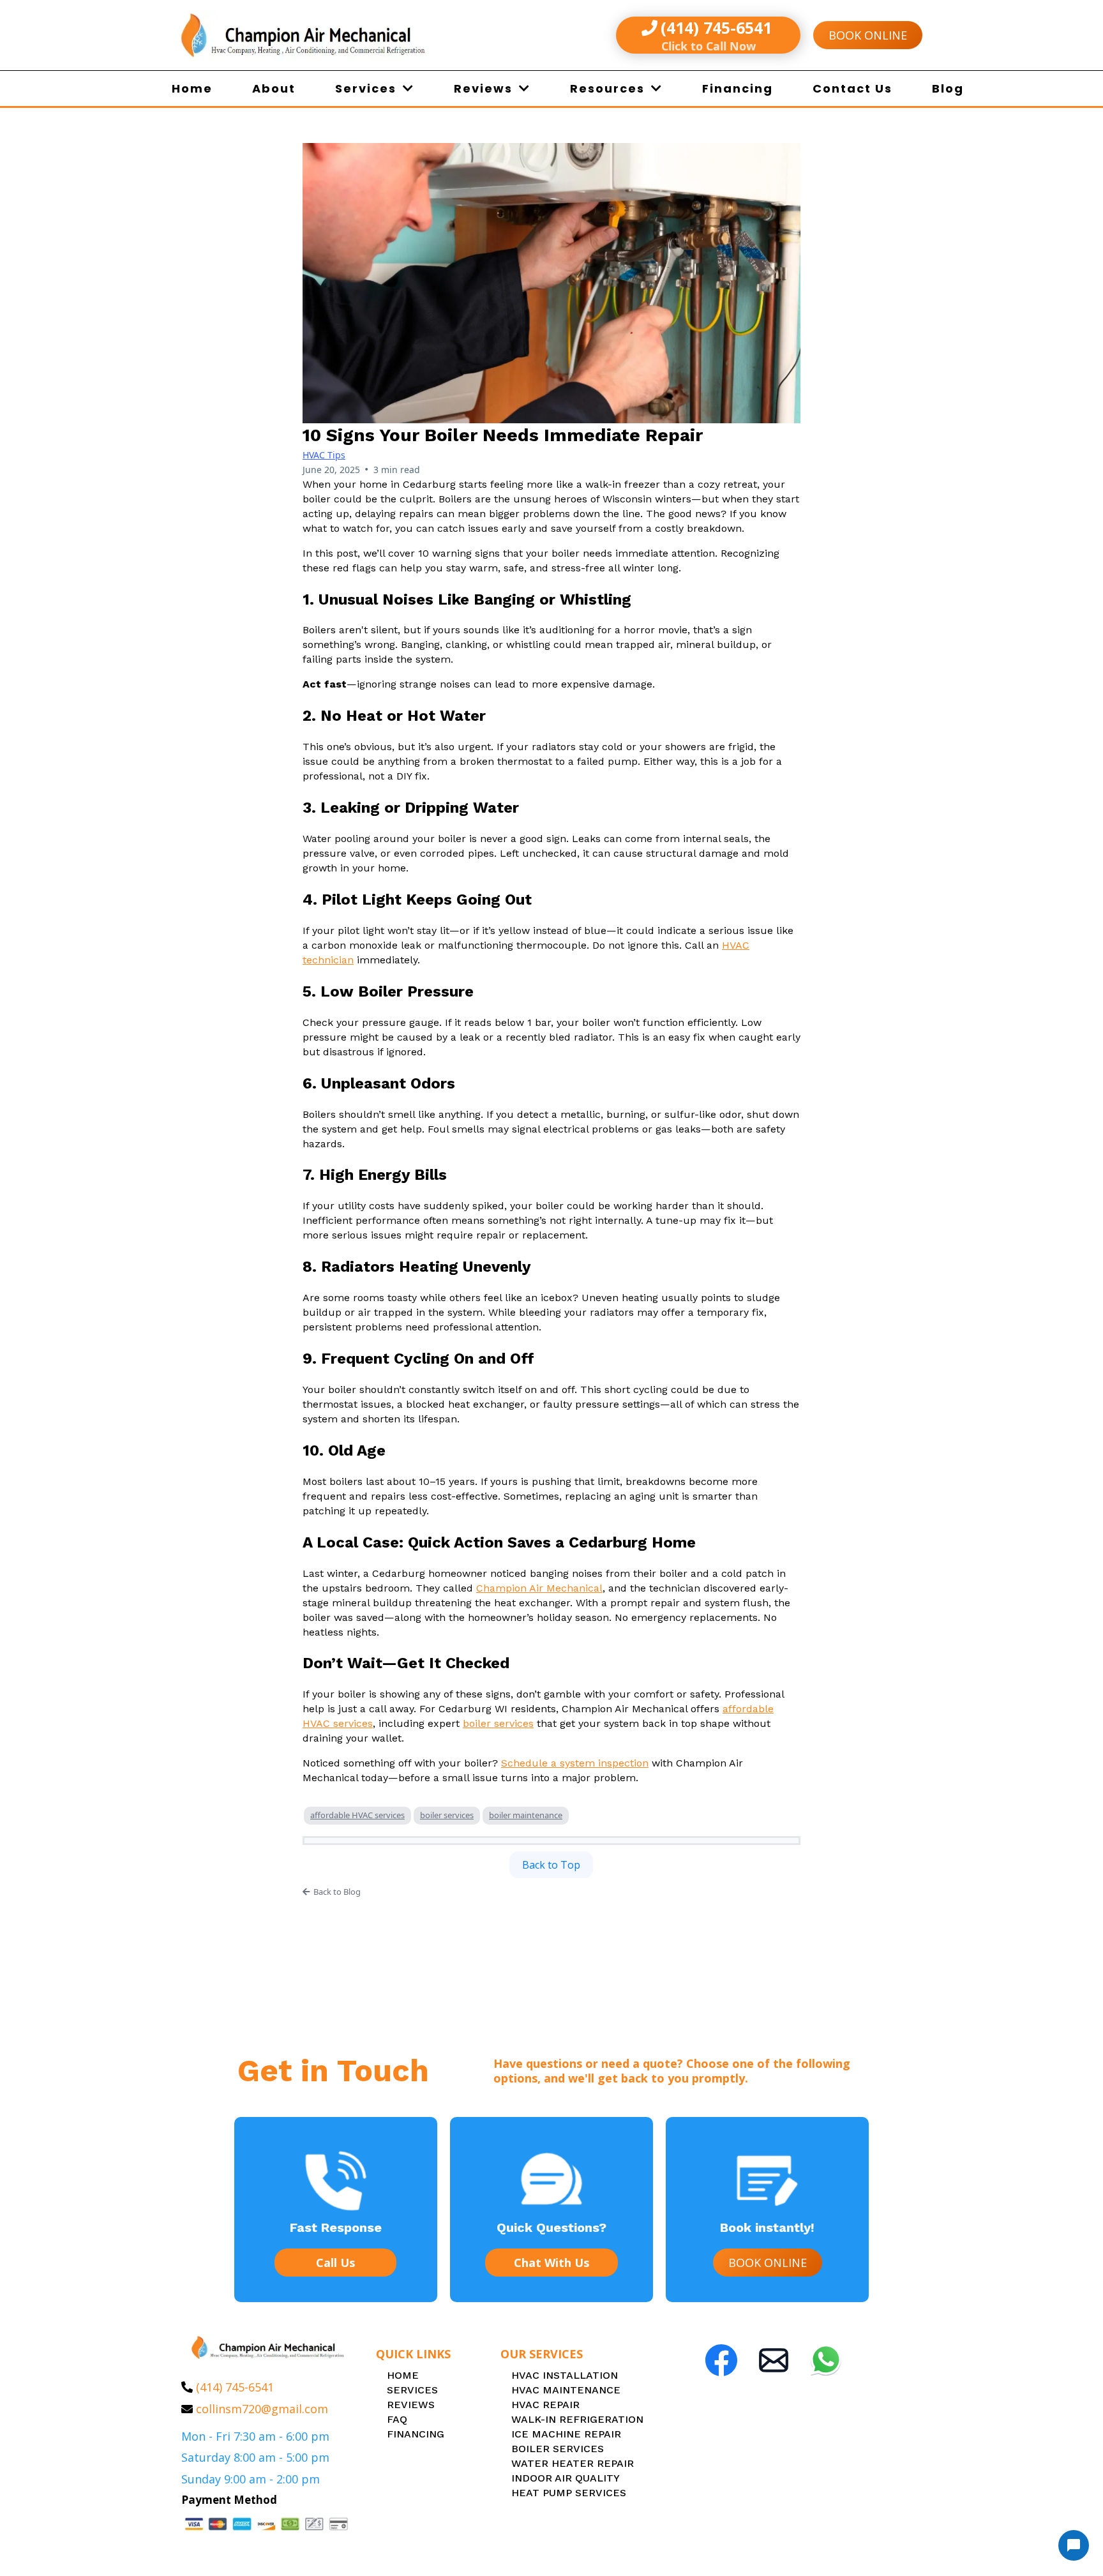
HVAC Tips (324, 455)
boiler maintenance (526, 1815)
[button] (407, 88)
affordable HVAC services (357, 1815)
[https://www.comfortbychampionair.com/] (347, 35)
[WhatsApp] (826, 2360)
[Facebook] (721, 2360)
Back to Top (551, 1865)
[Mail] (774, 2360)
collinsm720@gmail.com (262, 2409)
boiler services (447, 1815)
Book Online (868, 35)
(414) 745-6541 (235, 2387)
